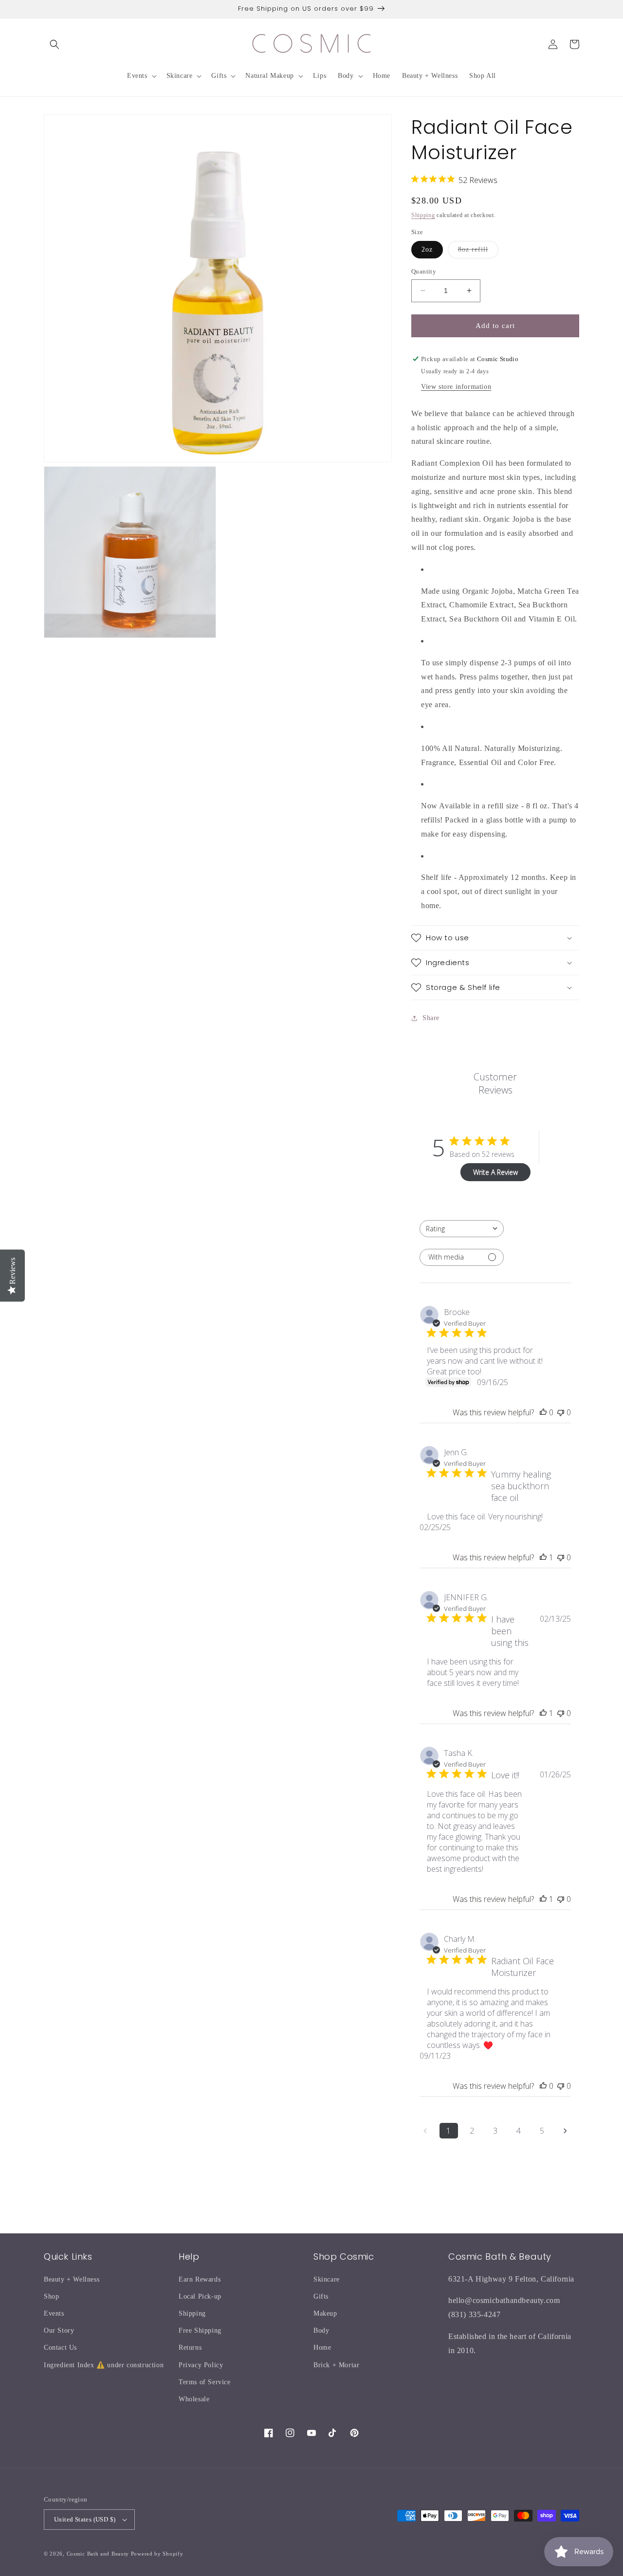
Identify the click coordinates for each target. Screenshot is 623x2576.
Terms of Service (205, 2382)
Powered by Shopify (157, 2554)
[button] (55, 44)
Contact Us (60, 2348)
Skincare (327, 2279)
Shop (51, 2296)
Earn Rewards (200, 2279)
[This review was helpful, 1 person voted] (543, 1557)
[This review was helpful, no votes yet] (543, 1412)
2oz (427, 249)
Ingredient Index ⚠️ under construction (104, 2365)
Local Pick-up (200, 2296)
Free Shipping (200, 2330)
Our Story (59, 2330)
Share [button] (431, 1018)
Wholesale (194, 2399)
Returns (190, 2348)
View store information (456, 387)
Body (321, 2330)
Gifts (321, 2296)
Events (54, 2313)
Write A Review (495, 1172)
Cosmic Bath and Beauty (98, 2554)
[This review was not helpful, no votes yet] (561, 1412)
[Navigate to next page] (566, 2131)
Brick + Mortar (336, 2365)
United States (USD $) (85, 2519)
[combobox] (462, 1229)
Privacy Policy (201, 2365)
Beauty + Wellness (72, 2279)
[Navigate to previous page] (425, 2131)
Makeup (325, 2313)
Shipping (423, 215)
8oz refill (478, 252)
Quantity (424, 271)
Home (322, 2348)
